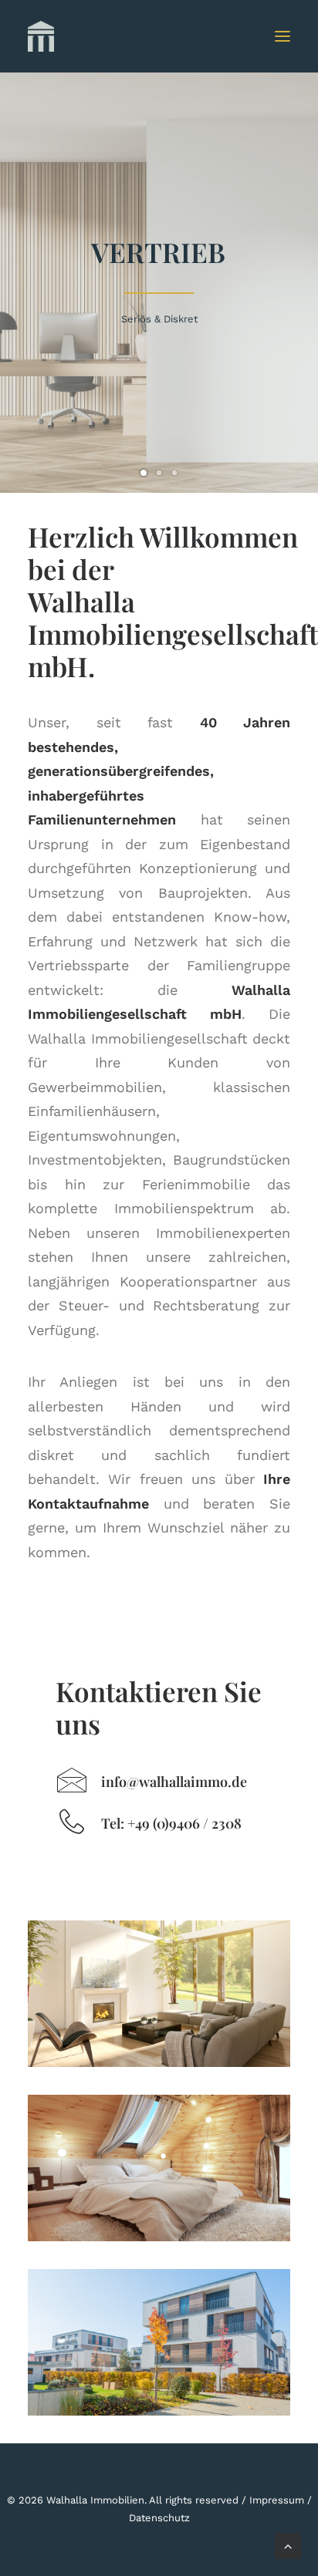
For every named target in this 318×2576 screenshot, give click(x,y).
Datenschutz (159, 2518)
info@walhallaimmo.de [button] (174, 1782)
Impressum (277, 2500)
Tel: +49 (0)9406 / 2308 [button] (171, 1823)
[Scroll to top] (288, 2545)
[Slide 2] (159, 473)
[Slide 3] (174, 473)
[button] (282, 36)
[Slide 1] (144, 473)
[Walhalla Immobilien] (50, 36)
